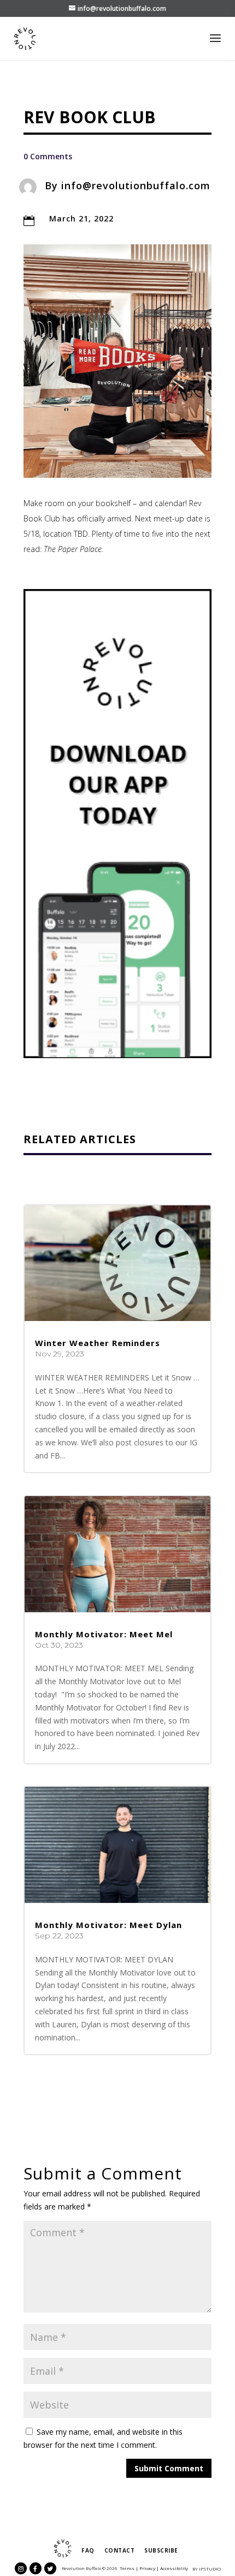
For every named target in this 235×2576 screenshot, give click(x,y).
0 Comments (48, 156)
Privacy (147, 2568)
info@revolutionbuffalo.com (136, 185)
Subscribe (161, 2550)
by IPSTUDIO (207, 2569)
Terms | (129, 2568)
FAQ (88, 2550)
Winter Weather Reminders (98, 1343)
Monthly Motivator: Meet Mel (104, 1634)
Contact (120, 2550)
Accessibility (174, 2568)
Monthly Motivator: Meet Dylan (108, 1925)
